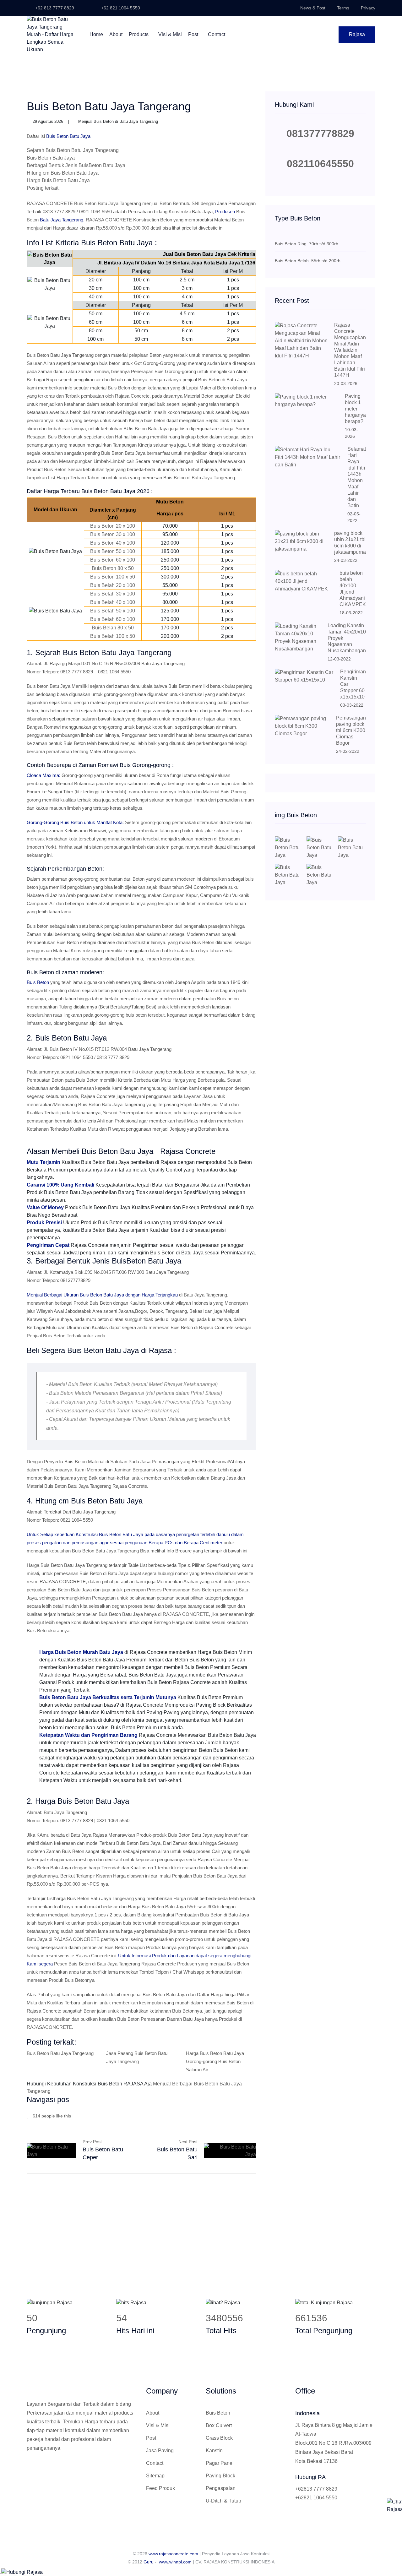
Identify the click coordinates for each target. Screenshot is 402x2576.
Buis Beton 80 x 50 (113, 568)
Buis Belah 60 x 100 (113, 619)
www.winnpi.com (175, 2562)
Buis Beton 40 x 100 (113, 543)
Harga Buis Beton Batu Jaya (58, 180)
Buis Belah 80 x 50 (113, 628)
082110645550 (320, 164)
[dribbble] (245, 2115)
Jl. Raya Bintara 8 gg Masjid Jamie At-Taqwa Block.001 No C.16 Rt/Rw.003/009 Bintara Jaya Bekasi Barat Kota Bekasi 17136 (334, 2443)
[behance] (254, 2115)
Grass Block (219, 2438)
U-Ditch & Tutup (223, 2501)
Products (139, 34)
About (116, 34)
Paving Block (220, 2476)
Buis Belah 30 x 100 (113, 594)
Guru (149, 2562)
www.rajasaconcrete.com (173, 2554)
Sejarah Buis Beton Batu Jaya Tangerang (73, 150)
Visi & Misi (170, 34)
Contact (217, 34)
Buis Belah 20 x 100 (113, 585)
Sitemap (155, 2476)
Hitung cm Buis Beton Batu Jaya (63, 173)
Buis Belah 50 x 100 (113, 611)
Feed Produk (160, 2488)
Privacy (368, 8)
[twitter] (235, 2115)
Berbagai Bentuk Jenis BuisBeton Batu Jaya (76, 165)
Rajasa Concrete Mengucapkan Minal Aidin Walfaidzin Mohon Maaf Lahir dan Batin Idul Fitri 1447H (350, 350)
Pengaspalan (221, 2488)
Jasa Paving (160, 2451)
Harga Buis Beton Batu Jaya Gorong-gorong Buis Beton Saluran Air (215, 2061)
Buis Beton (218, 2413)
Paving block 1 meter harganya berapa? (355, 409)
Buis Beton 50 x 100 (113, 551)
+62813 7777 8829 (316, 2489)
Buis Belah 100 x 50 (113, 636)
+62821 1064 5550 (316, 2498)
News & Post (313, 8)
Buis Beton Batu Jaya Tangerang (60, 2053)
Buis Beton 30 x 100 (113, 534)
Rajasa (357, 34)
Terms (343, 8)
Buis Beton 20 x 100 (113, 526)
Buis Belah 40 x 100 (113, 602)
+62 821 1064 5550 (120, 8)
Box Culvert (219, 2425)
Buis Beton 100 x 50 (113, 577)
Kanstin (214, 2451)
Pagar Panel (220, 2463)
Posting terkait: (43, 188)
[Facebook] (226, 2115)
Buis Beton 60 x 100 (113, 560)
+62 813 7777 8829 (54, 8)
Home (96, 34)
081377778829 (320, 133)
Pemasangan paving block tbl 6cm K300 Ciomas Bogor (351, 730)
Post (194, 34)
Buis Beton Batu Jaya (51, 158)
